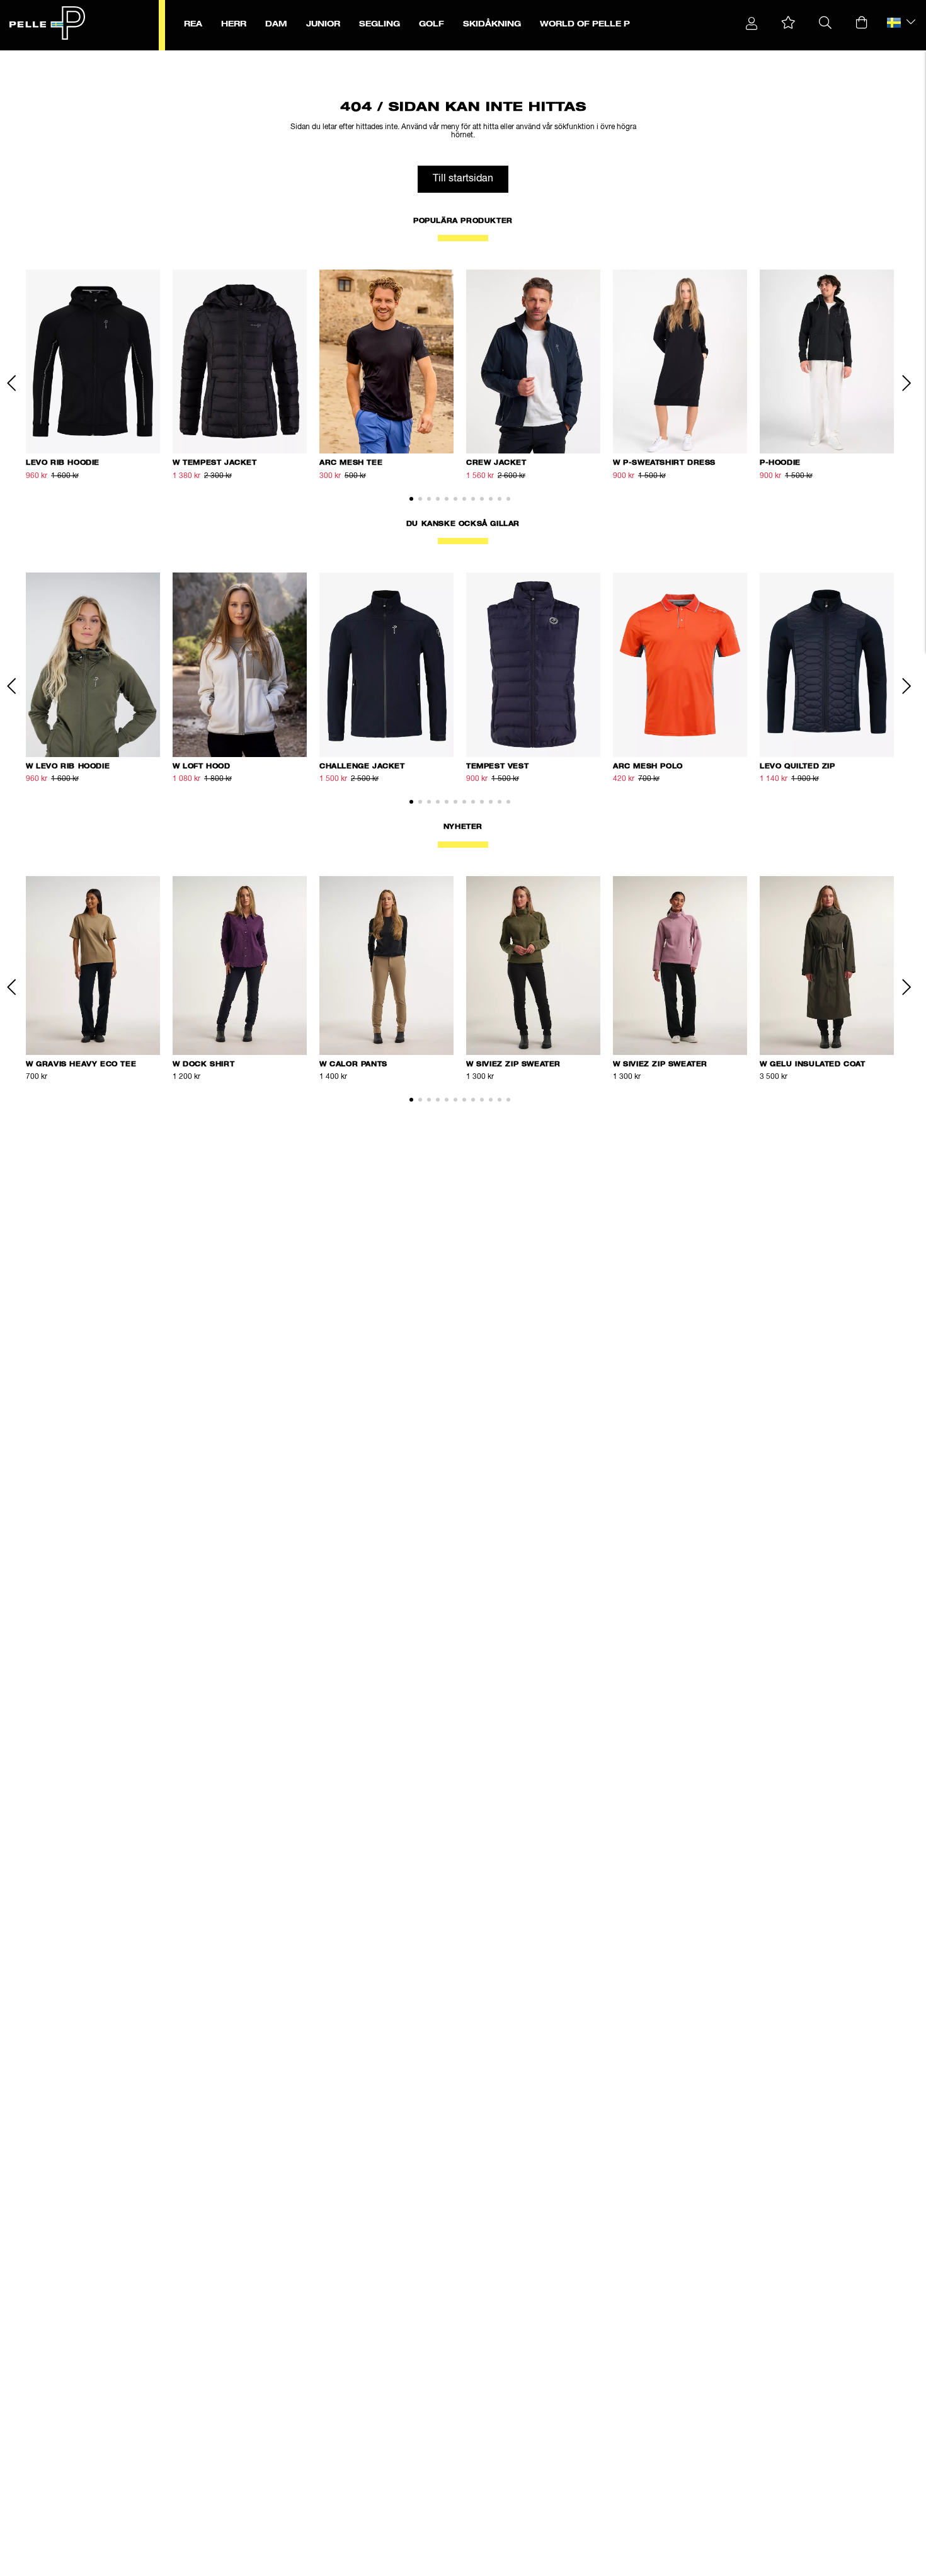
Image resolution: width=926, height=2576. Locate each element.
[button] (788, 23)
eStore (104, 57)
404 (180, 57)
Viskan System (144, 57)
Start (81, 57)
